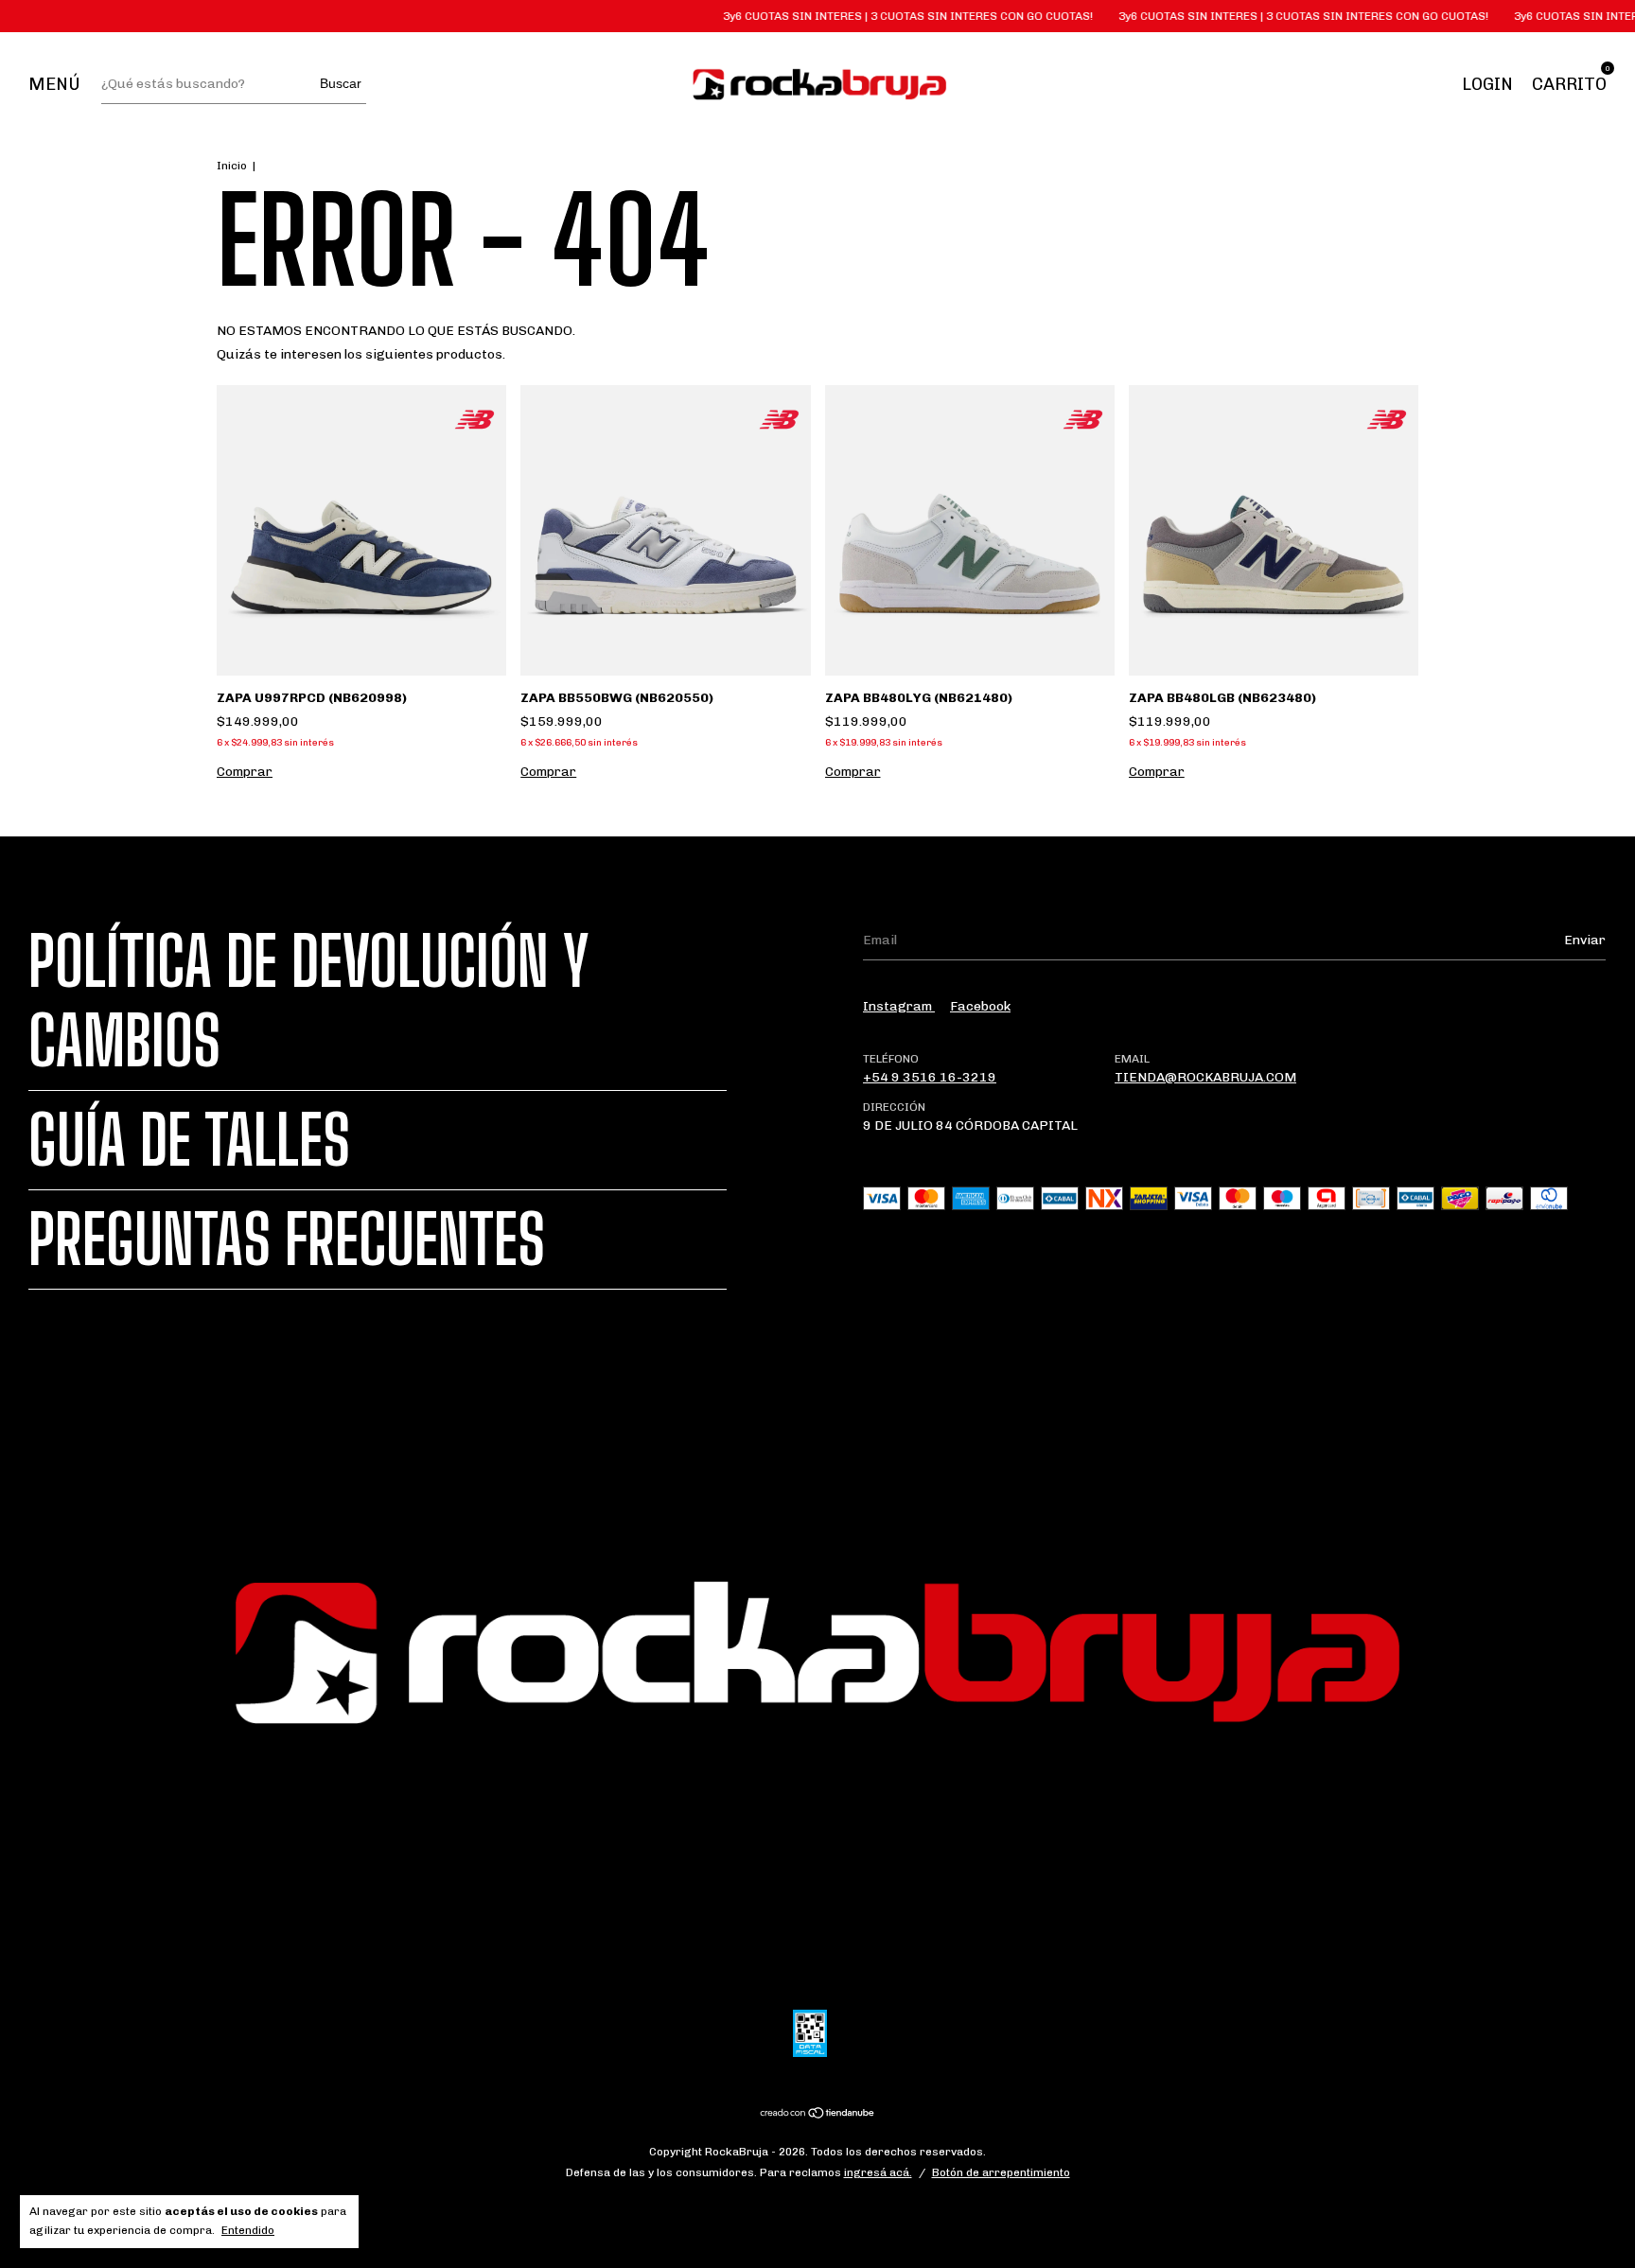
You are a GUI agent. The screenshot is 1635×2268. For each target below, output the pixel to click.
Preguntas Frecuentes (287, 1239)
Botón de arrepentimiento (1001, 2172)
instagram (899, 1006)
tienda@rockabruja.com (1205, 1077)
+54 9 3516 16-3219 (930, 1077)
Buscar (341, 83)
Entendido (248, 2230)
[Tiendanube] (818, 2115)
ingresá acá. (878, 2172)
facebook (980, 1006)
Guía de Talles (189, 1140)
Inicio (232, 166)
